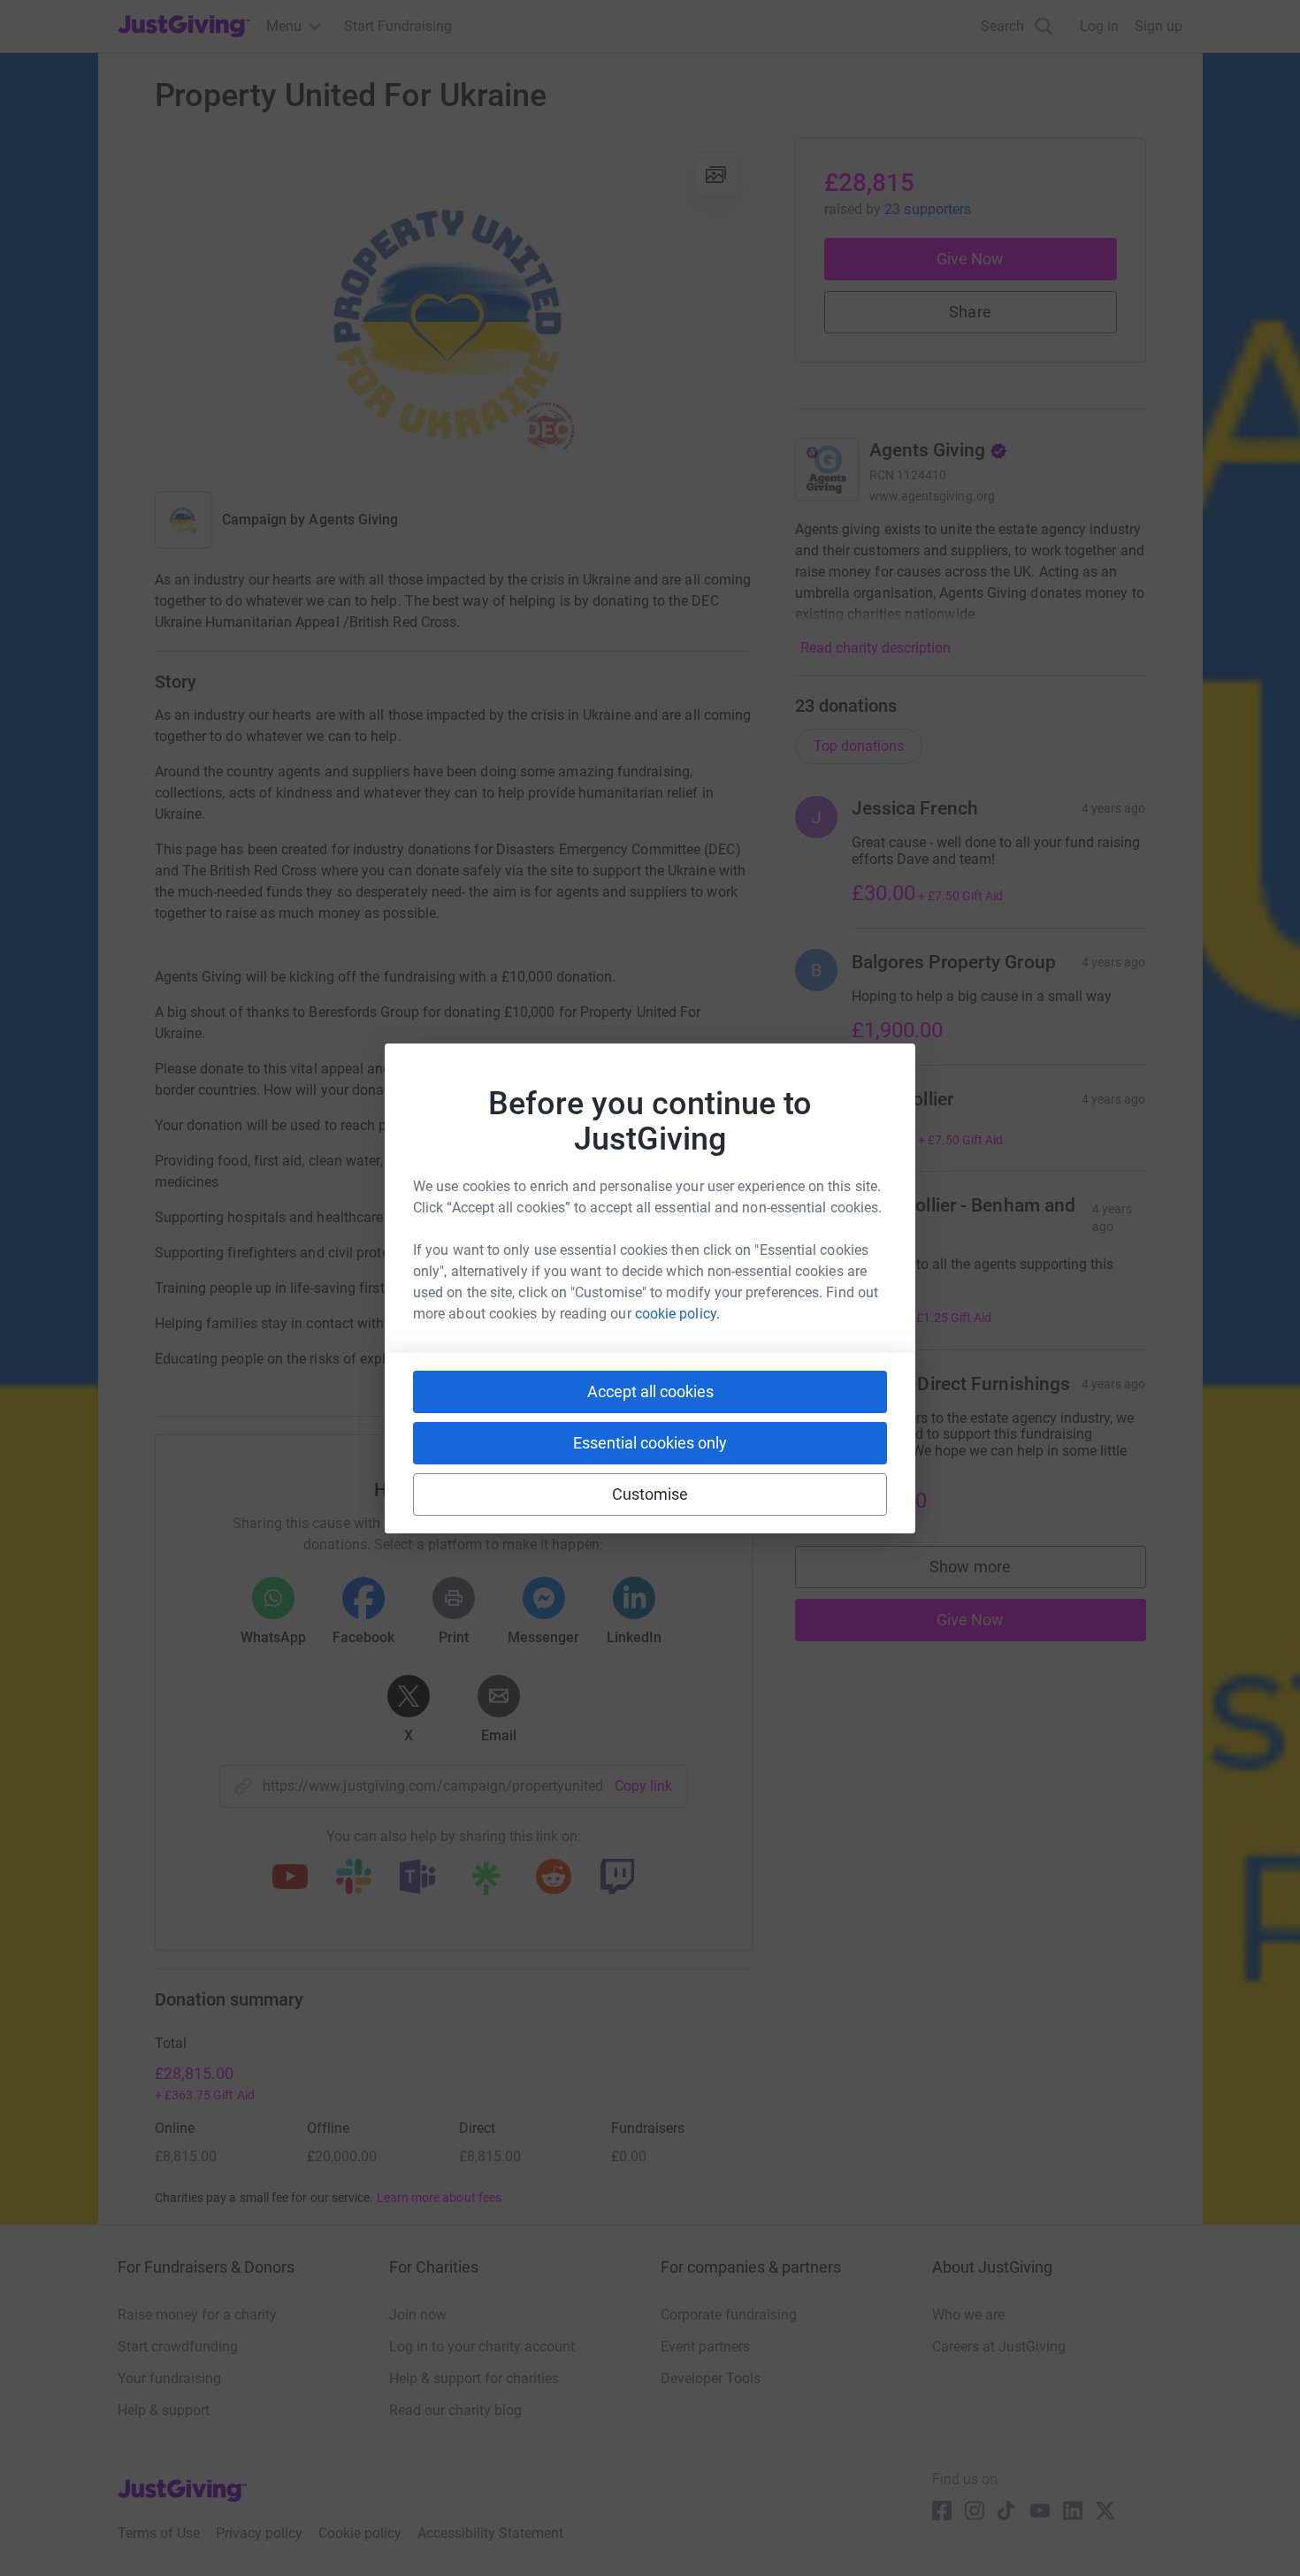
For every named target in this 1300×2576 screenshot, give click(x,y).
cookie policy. (677, 1314)
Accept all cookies (650, 1391)
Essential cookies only (650, 1443)
